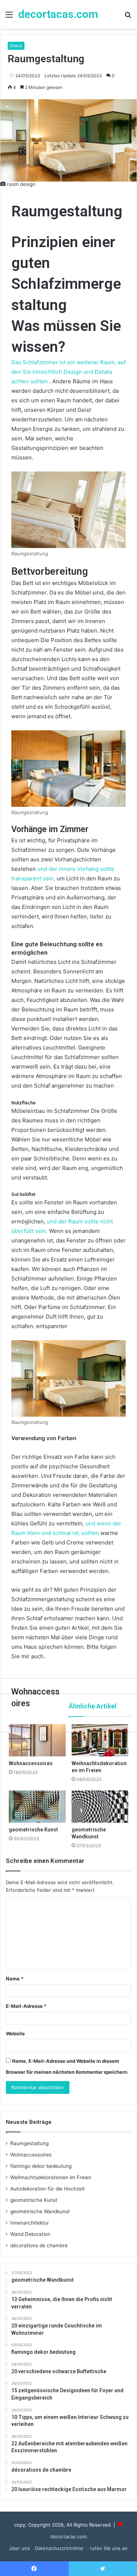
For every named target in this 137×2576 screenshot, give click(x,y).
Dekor (16, 46)
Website (15, 2033)
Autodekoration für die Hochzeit (47, 2189)
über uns (20, 2548)
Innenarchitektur (30, 2223)
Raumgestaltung (29, 2143)
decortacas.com (68, 2536)
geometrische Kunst (34, 2200)
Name (15, 1979)
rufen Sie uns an (109, 2548)
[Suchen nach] (128, 17)
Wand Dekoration (30, 2234)
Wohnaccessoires (31, 2155)
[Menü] (9, 17)
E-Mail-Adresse (26, 2006)
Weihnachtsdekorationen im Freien (51, 2177)
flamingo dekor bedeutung (41, 2166)
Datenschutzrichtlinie (60, 2548)
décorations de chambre (39, 2245)
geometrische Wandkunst (40, 2211)
